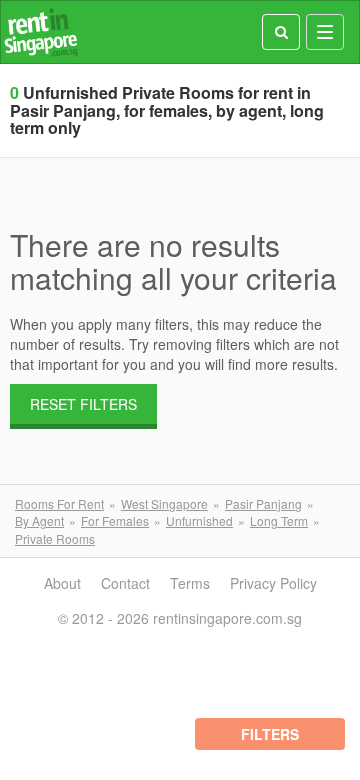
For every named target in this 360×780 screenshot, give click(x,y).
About (62, 583)
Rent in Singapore (41, 32)
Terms (190, 583)
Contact (125, 583)
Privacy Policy (273, 583)
